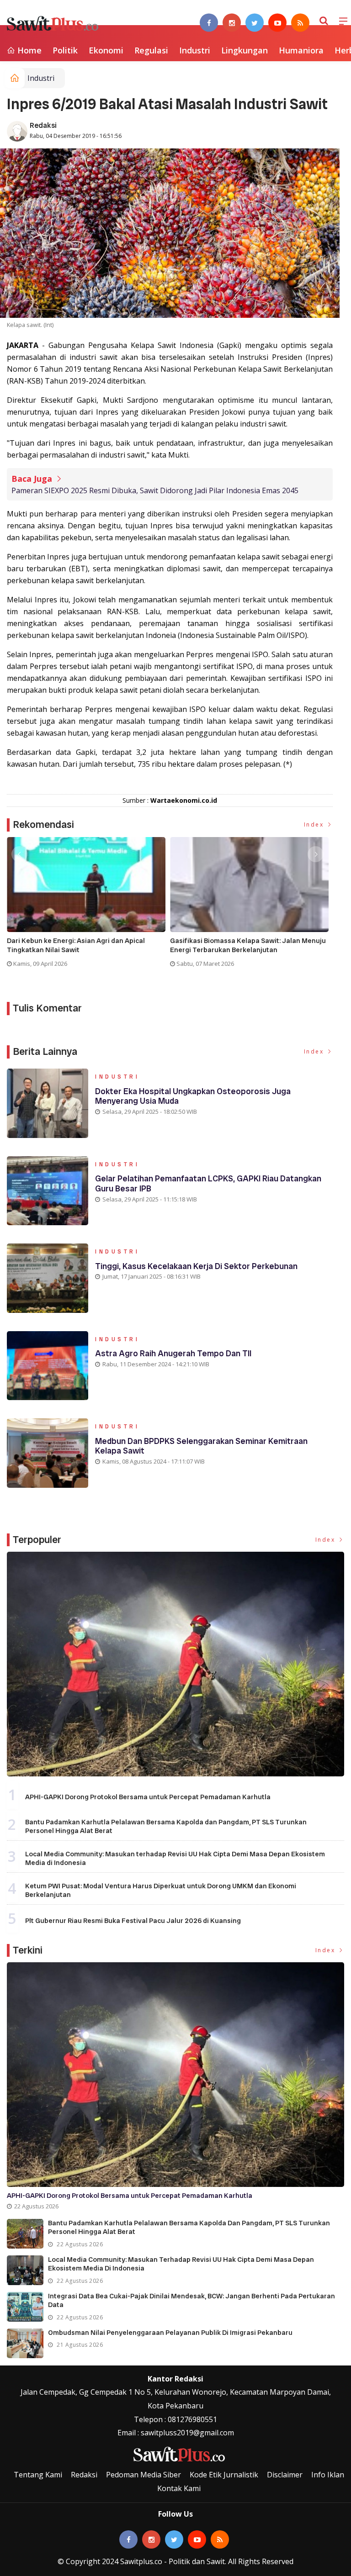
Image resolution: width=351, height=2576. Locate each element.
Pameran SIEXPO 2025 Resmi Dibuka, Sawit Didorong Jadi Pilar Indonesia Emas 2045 (155, 490)
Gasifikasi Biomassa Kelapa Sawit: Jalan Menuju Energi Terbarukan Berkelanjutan (248, 946)
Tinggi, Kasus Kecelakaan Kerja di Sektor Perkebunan (196, 1266)
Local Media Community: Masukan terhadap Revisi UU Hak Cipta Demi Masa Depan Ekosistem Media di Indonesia (175, 1859)
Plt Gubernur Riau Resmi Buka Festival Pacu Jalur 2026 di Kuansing (133, 1921)
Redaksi (43, 125)
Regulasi (151, 50)
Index (315, 824)
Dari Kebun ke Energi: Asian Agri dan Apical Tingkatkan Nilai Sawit (76, 946)
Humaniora (301, 50)
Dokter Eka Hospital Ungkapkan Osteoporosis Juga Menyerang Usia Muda (193, 1096)
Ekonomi (106, 50)
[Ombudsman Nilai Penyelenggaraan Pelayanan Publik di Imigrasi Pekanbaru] (25, 2343)
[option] (88, 906)
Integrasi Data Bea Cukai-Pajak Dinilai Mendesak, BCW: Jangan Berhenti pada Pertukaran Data (191, 2301)
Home (28, 50)
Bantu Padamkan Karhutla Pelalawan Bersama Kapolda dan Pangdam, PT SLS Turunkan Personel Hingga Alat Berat (166, 1827)
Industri (195, 50)
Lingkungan (245, 50)
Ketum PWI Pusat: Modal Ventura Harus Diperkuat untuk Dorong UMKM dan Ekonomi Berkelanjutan (161, 1891)
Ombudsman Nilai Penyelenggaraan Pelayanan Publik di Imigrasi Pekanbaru (170, 2333)
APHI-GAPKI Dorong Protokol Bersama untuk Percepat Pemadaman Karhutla (148, 1797)
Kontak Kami (179, 2488)
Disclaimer (285, 2475)
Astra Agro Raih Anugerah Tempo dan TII (173, 1353)
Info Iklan (328, 2475)
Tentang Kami (38, 2475)
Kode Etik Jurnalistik (224, 2475)
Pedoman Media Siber (144, 2475)
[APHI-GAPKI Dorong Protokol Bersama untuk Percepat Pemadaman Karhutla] (175, 1664)
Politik (65, 50)
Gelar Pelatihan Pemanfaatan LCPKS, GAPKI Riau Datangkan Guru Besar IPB (208, 1183)
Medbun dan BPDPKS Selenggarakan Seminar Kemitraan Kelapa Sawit (201, 1446)
